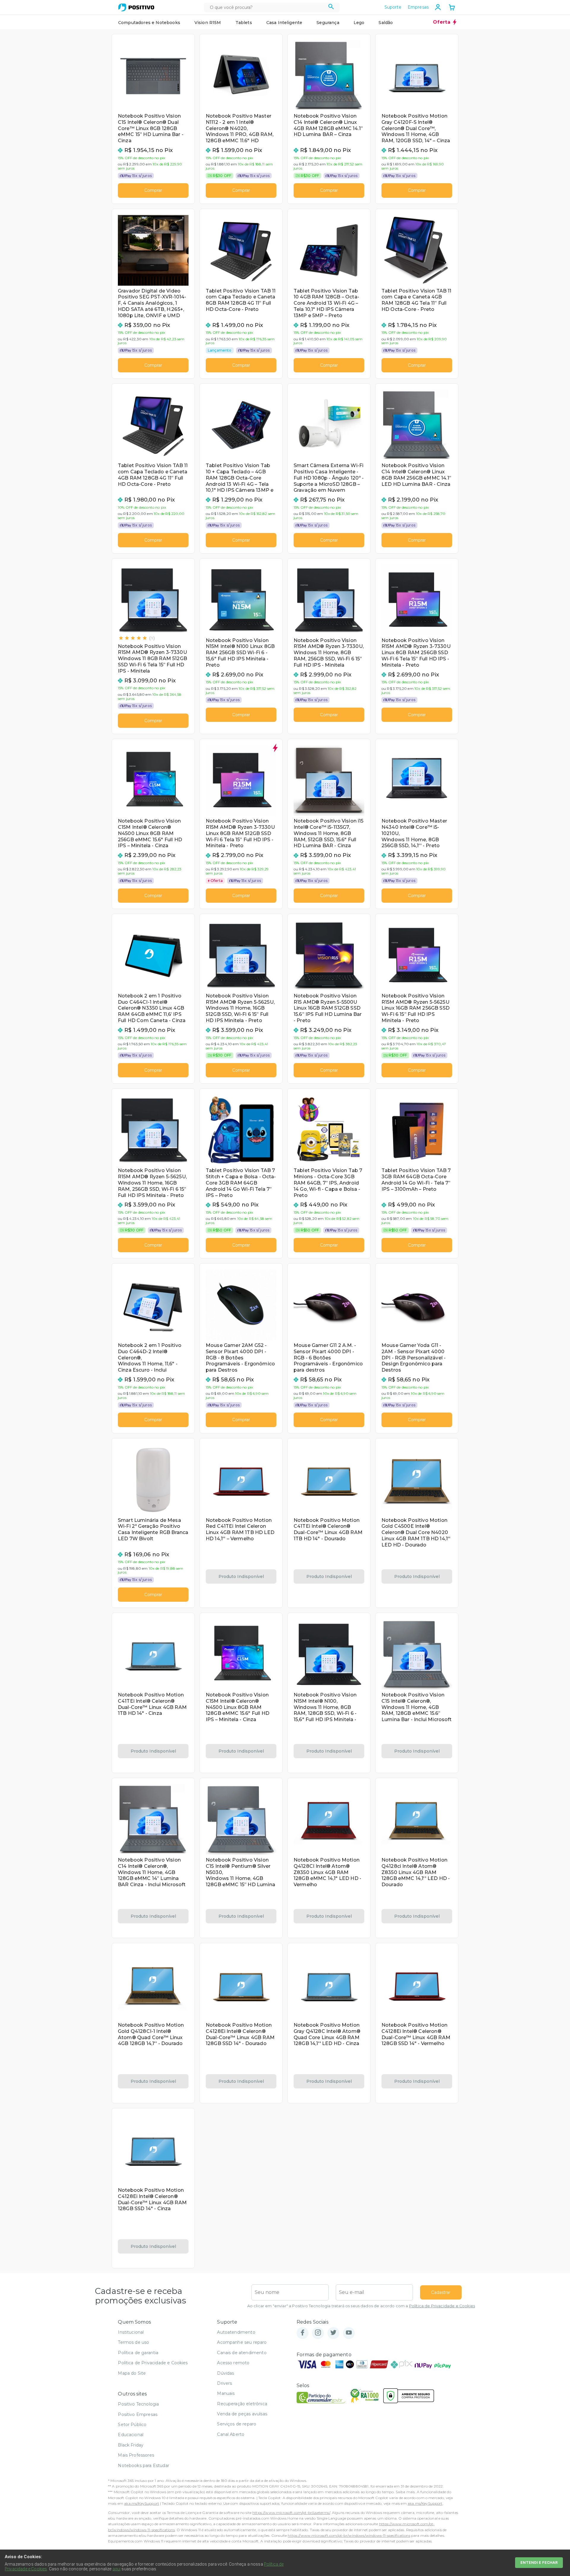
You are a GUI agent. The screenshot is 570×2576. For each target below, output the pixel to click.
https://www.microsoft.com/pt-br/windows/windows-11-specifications (349, 2535)
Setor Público (132, 2425)
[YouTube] (349, 2333)
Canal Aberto (231, 2434)
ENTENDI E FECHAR (539, 2562)
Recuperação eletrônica (242, 2404)
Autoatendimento (236, 2332)
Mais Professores (136, 2455)
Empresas (418, 7)
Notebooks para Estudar (144, 2466)
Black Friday (131, 2445)
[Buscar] (331, 7)
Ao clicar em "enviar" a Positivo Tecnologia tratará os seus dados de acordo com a (361, 2306)
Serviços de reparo (237, 2424)
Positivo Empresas (138, 2414)
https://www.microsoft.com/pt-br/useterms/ (291, 2513)
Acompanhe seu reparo (242, 2342)
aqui (117, 2569)
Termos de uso (133, 2342)
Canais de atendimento (242, 2353)
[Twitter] (333, 2333)
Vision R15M (208, 23)
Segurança (328, 23)
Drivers (224, 2383)
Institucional (131, 2332)
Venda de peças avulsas (242, 2414)
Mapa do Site (132, 2373)
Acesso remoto (233, 2363)
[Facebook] (303, 2333)
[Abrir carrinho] (452, 8)
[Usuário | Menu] (438, 7)
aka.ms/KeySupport (142, 2503)
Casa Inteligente (284, 23)
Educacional (131, 2435)
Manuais (226, 2393)
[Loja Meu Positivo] (136, 7)
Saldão (386, 23)
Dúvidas (225, 2373)
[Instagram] (318, 2333)
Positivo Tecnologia (138, 2404)
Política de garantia (138, 2353)
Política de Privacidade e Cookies (442, 2306)
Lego (359, 23)
